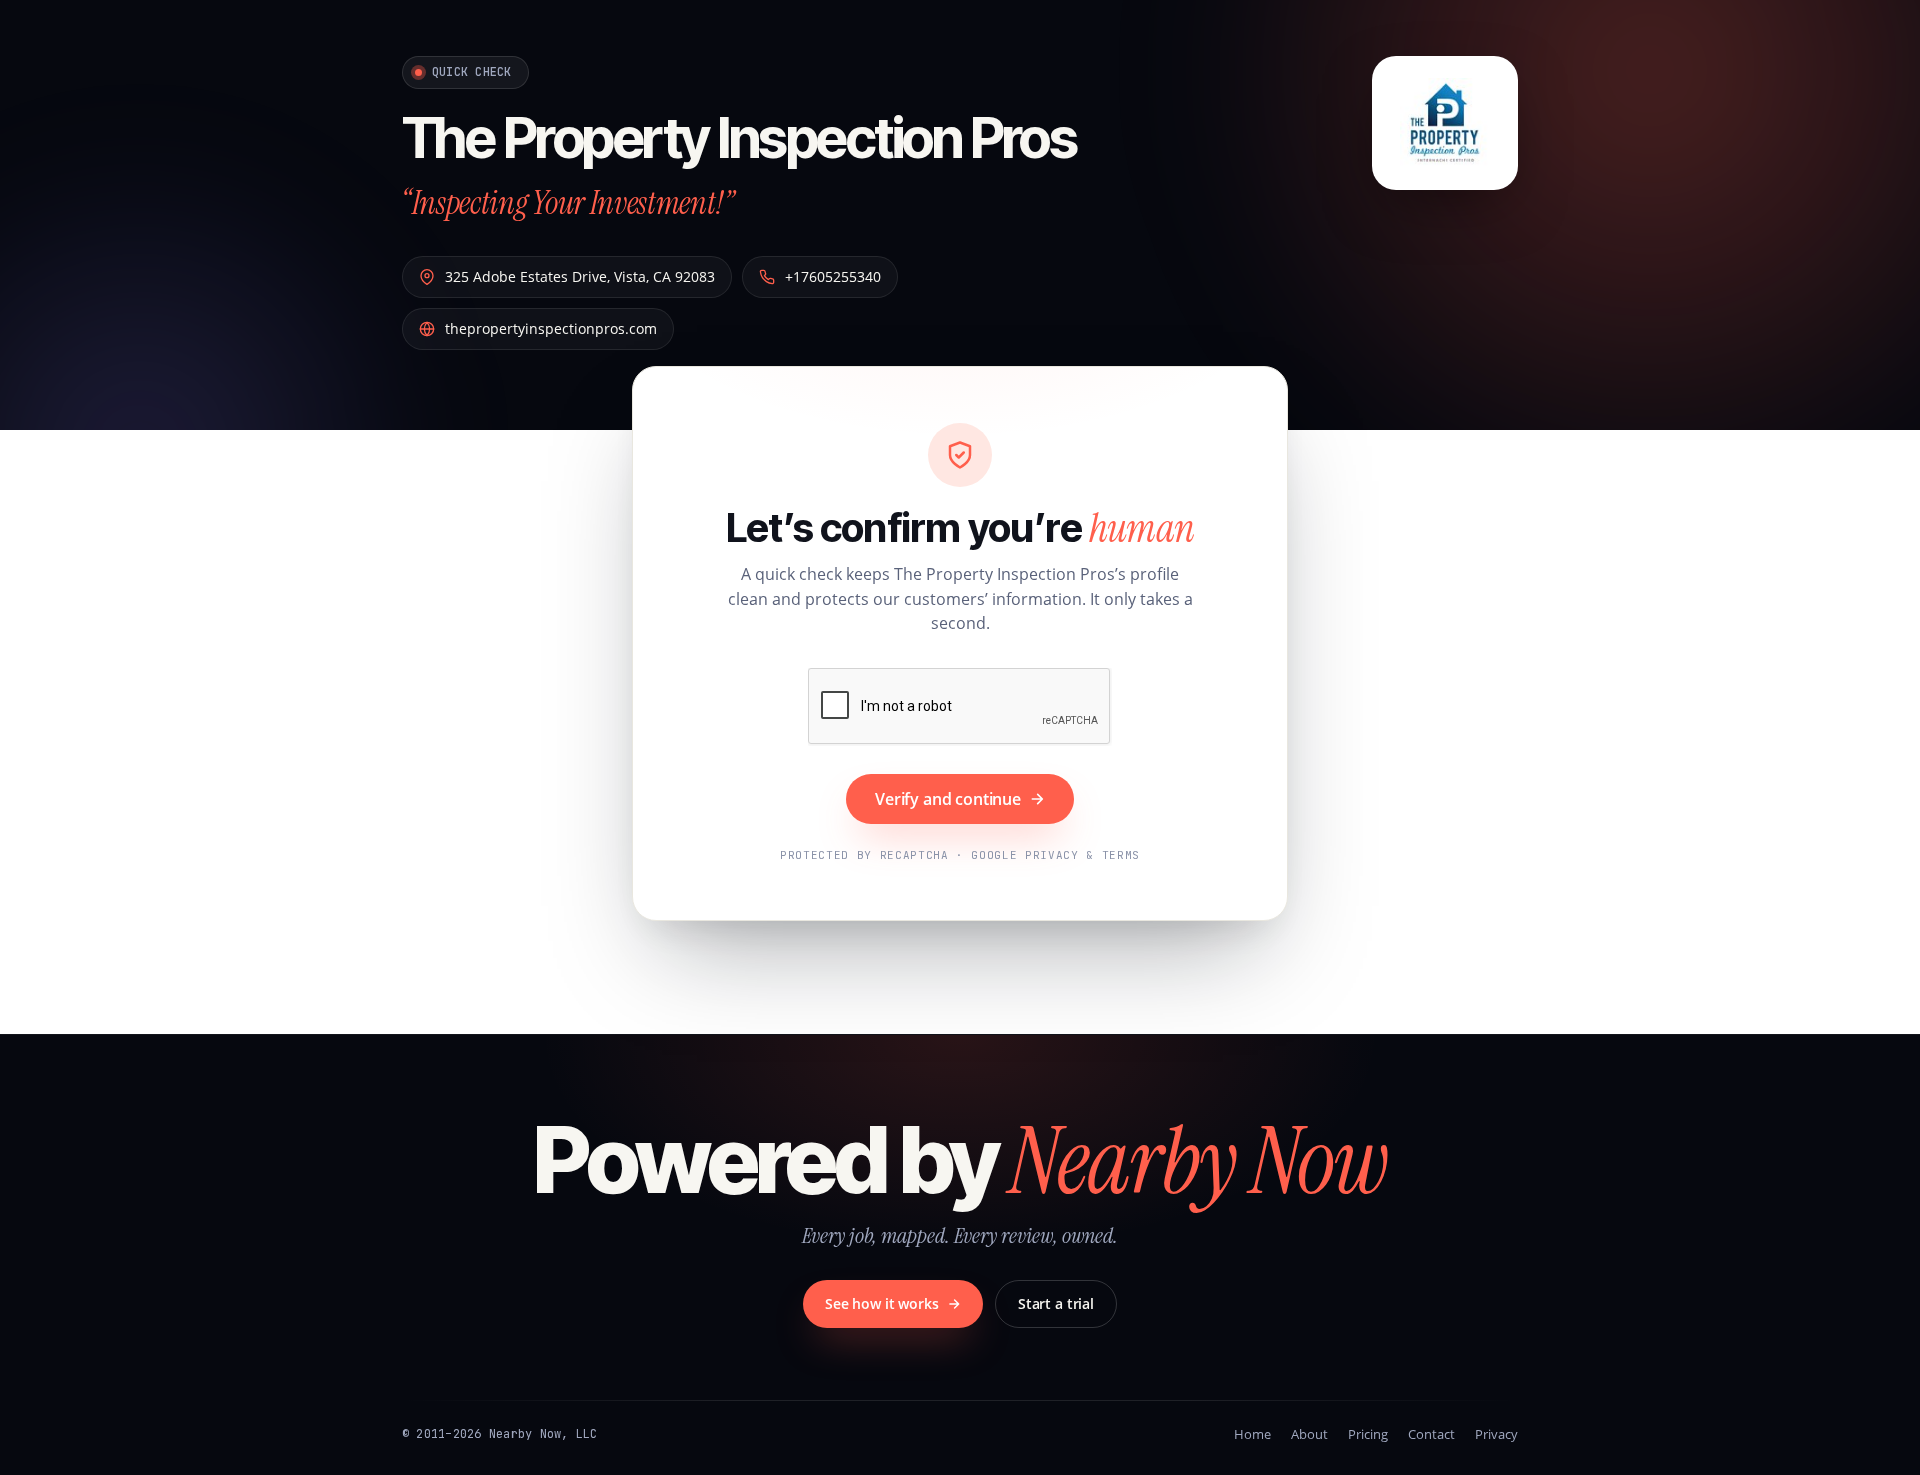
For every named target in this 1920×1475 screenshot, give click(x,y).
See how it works (882, 1303)
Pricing (1368, 1434)
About (1309, 1434)
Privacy (1496, 1434)
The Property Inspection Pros (739, 138)
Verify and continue (948, 799)
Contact (1431, 1434)
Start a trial (1056, 1303)
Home (1252, 1434)
